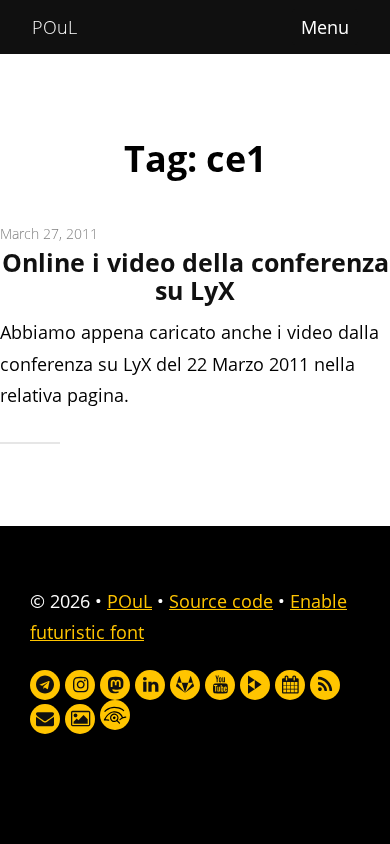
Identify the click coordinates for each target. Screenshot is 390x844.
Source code (221, 601)
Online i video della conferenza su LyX (195, 276)
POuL (54, 27)
